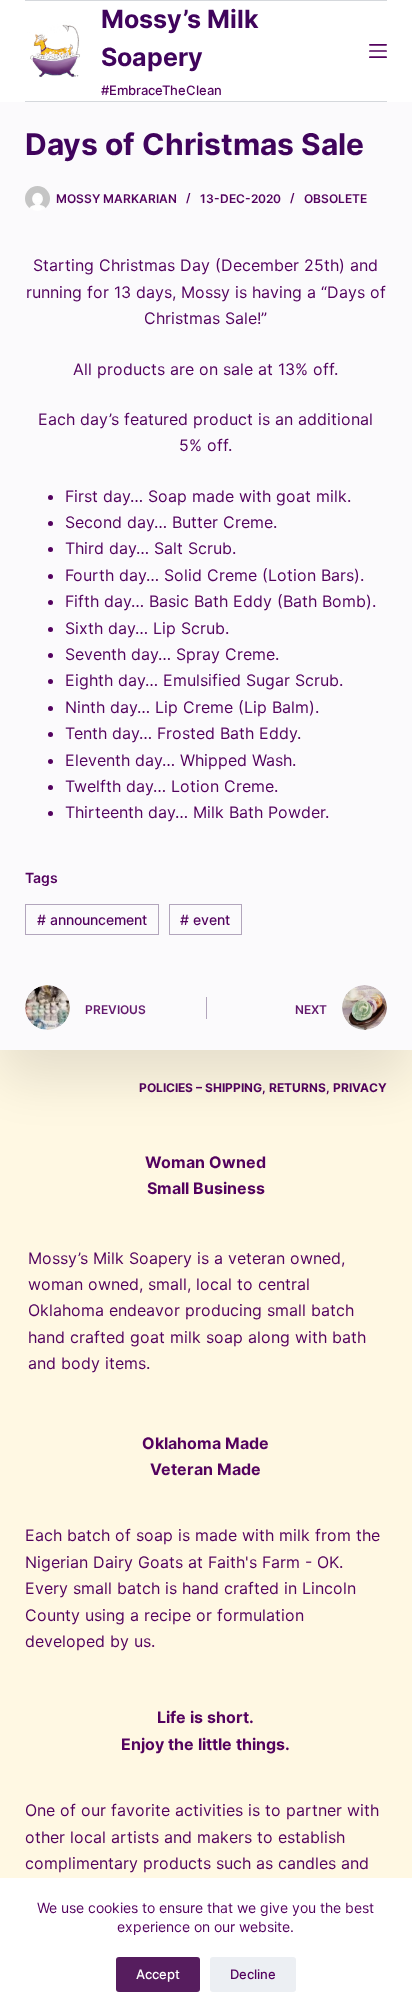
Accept (158, 1974)
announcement (92, 919)
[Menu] (378, 51)
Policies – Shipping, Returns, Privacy (263, 1087)
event (205, 919)
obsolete (335, 198)
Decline (253, 1974)
